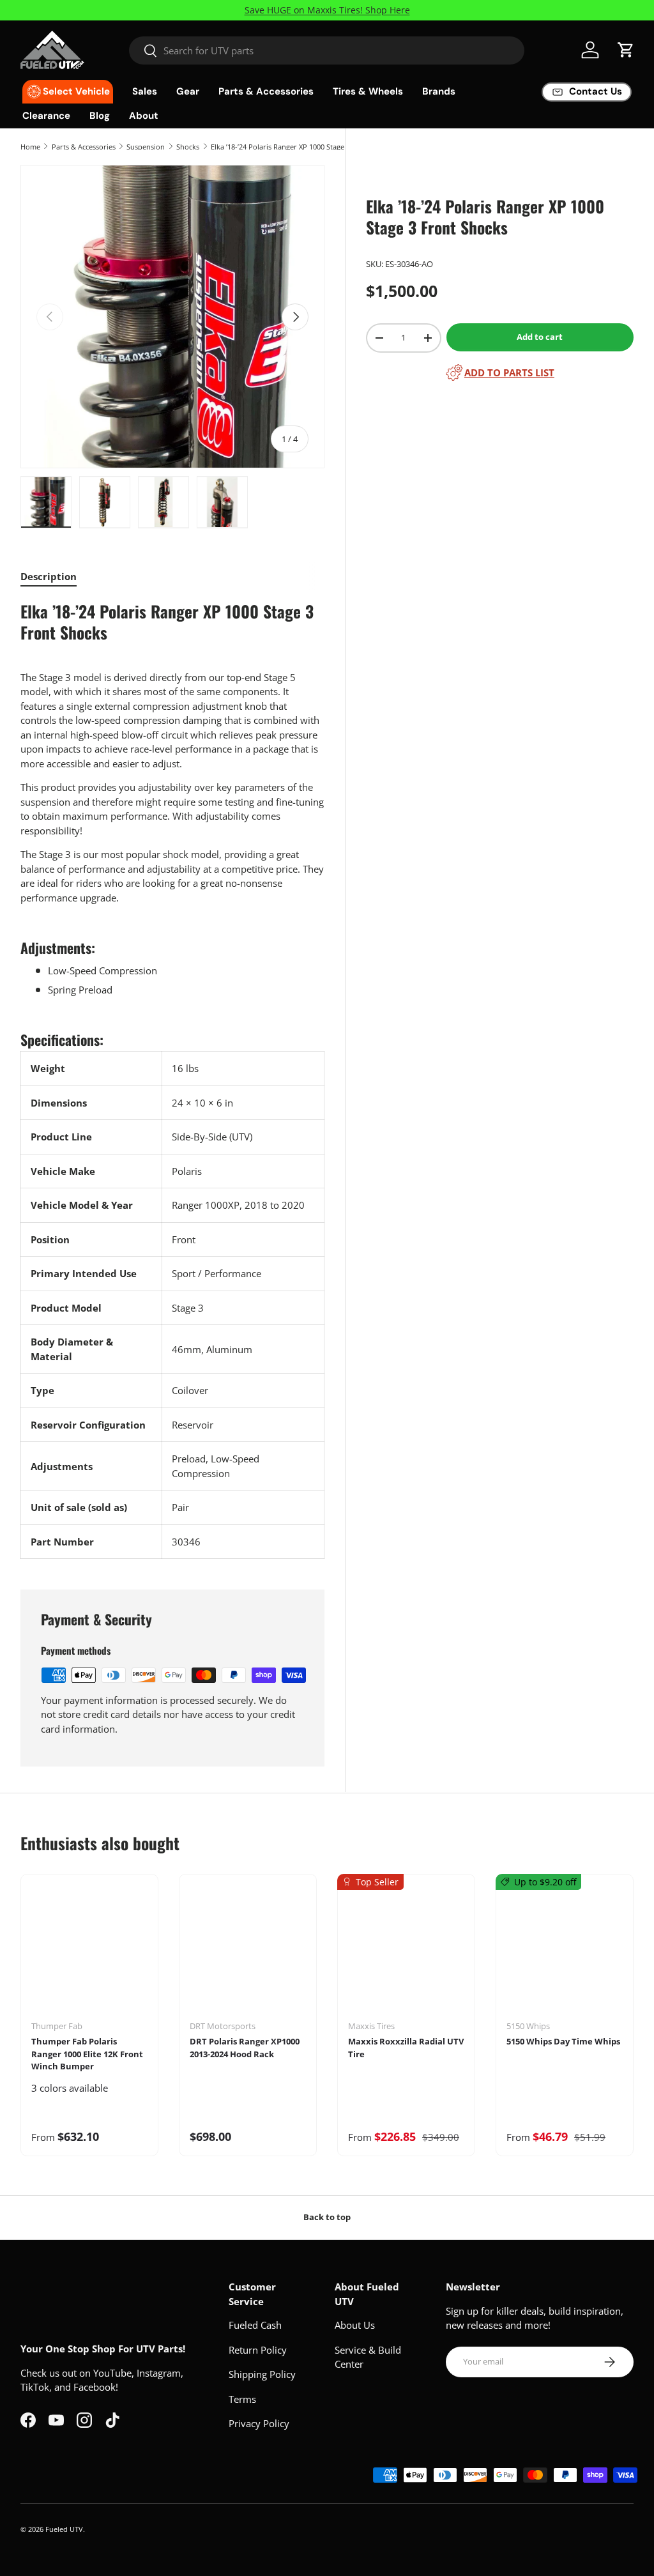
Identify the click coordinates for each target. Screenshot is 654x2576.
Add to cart (540, 337)
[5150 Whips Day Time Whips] (565, 1952)
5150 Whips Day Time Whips (563, 2041)
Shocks (188, 147)
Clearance (46, 116)
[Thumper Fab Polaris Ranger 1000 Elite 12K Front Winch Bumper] (89, 1952)
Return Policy (258, 2350)
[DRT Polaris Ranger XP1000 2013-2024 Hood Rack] (248, 1952)
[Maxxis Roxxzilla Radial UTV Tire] (406, 1952)
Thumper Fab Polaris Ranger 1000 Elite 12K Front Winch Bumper (87, 2054)
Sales (145, 91)
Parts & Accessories (84, 147)
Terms (242, 2399)
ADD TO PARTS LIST (509, 372)
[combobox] (327, 50)
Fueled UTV (64, 2529)
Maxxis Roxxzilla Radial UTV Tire (406, 2048)
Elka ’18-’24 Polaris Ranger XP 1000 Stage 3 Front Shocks (283, 147)
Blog (100, 116)
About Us (355, 2325)
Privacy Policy (259, 2423)
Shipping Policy (262, 2374)
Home (30, 147)
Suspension (146, 147)
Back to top (327, 2217)
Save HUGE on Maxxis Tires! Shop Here (327, 10)
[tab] (49, 576)
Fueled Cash (255, 2325)
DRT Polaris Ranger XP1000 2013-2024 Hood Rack (245, 2048)
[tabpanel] (172, 1080)
